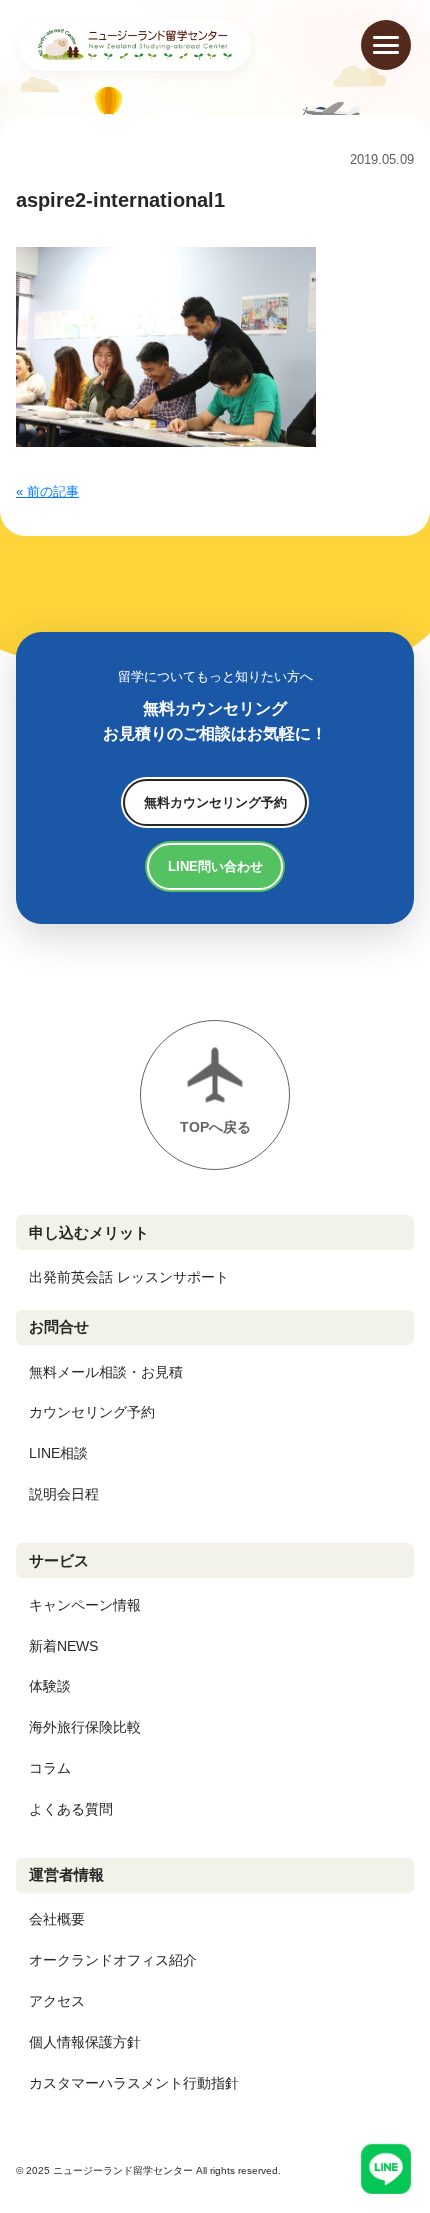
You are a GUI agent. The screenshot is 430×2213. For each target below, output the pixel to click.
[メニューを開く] (386, 45)
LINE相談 (58, 1453)
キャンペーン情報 (85, 1605)
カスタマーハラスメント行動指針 (134, 2083)
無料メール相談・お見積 (106, 1372)
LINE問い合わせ (215, 866)
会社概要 (57, 1919)
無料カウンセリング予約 (215, 802)
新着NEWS (63, 1646)
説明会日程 (64, 1494)
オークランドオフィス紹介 (113, 1960)
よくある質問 (71, 1809)
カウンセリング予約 (92, 1412)
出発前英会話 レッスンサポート (129, 1277)
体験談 (50, 1686)
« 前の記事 (47, 491)
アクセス (57, 2001)
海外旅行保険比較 (85, 1727)
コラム (50, 1768)
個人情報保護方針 (85, 2042)
